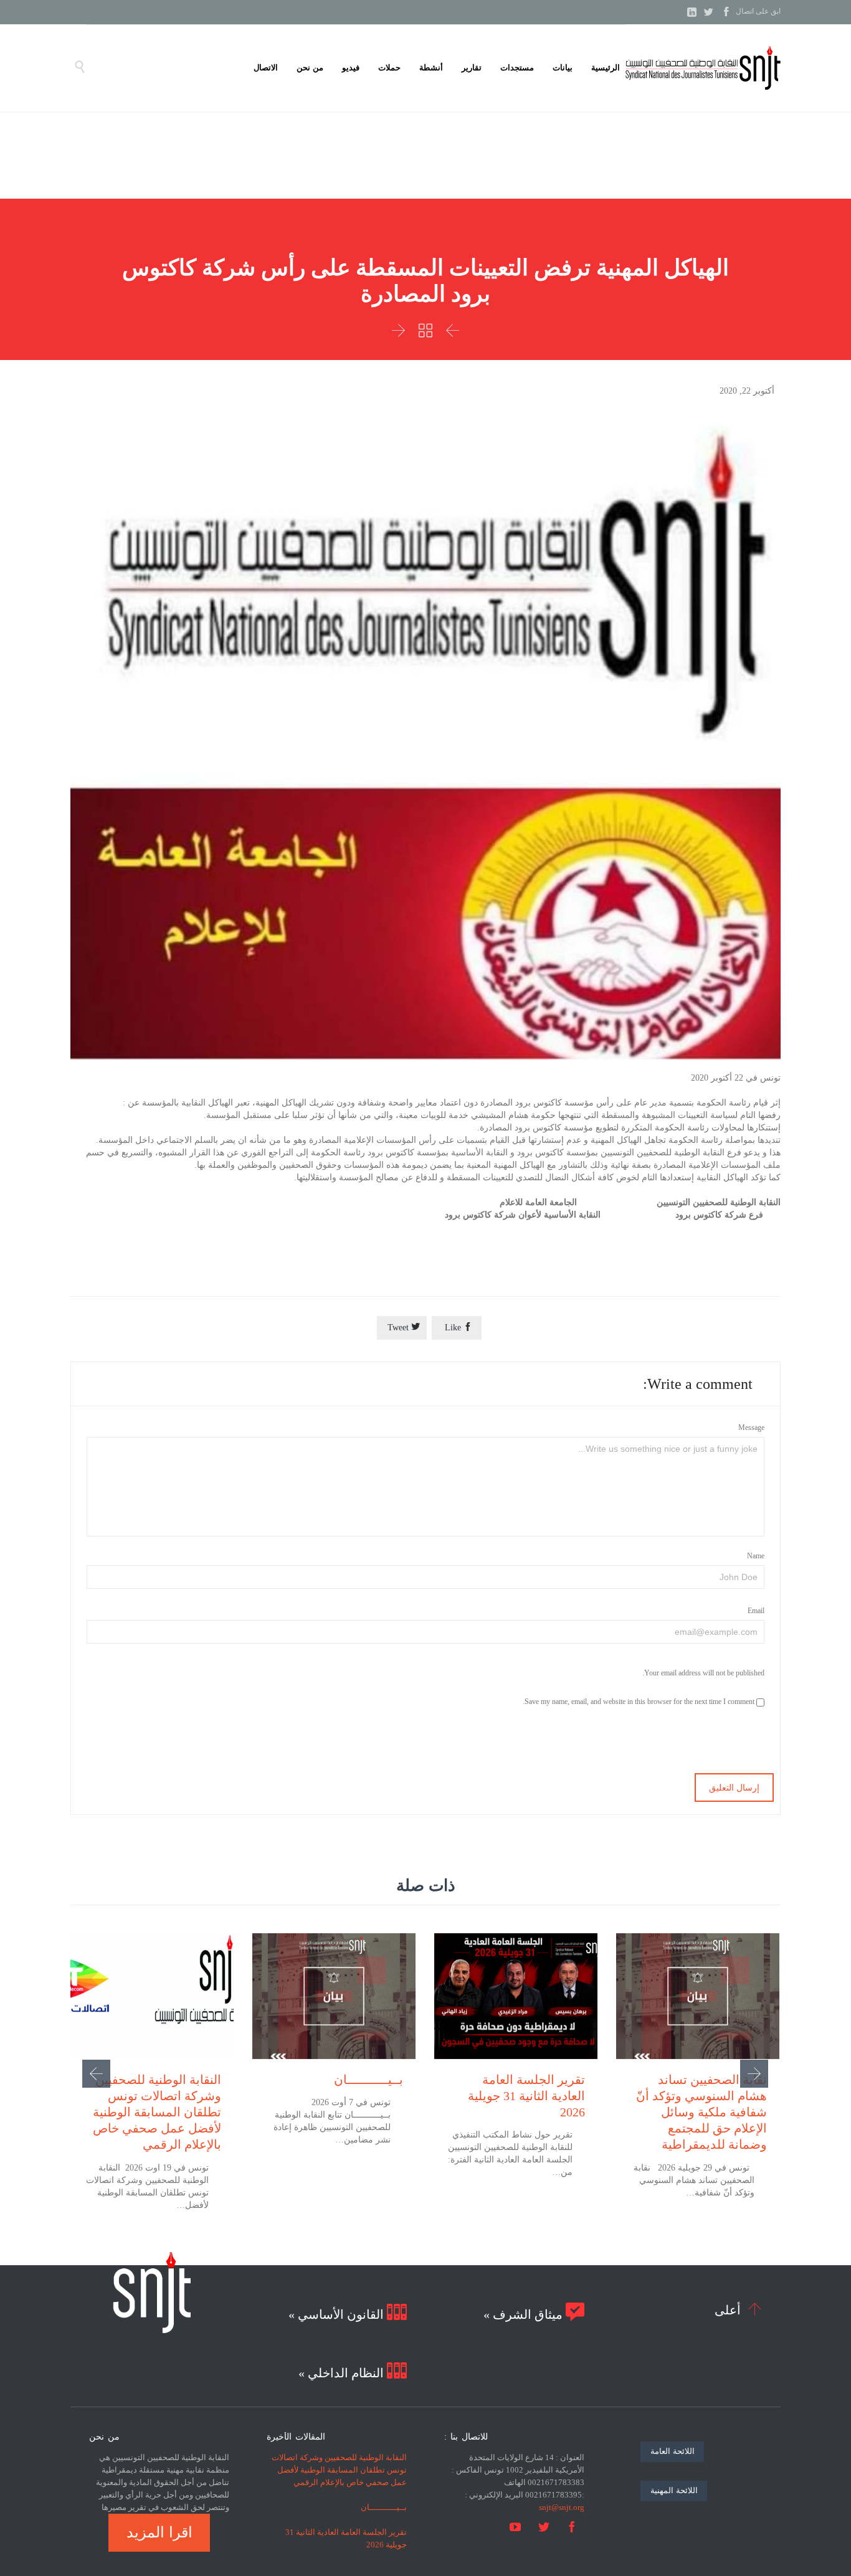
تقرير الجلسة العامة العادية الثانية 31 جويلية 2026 (526, 2096)
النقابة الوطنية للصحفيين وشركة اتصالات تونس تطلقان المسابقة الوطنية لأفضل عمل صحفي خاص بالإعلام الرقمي (157, 2112)
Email (756, 1611)
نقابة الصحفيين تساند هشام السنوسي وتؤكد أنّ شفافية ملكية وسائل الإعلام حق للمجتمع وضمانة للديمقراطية (701, 2112)
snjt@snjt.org (562, 2507)
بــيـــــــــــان (368, 2080)
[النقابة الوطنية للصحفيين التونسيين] (703, 68)
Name (756, 1556)
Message (751, 1428)
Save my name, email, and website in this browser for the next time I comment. (639, 1702)
